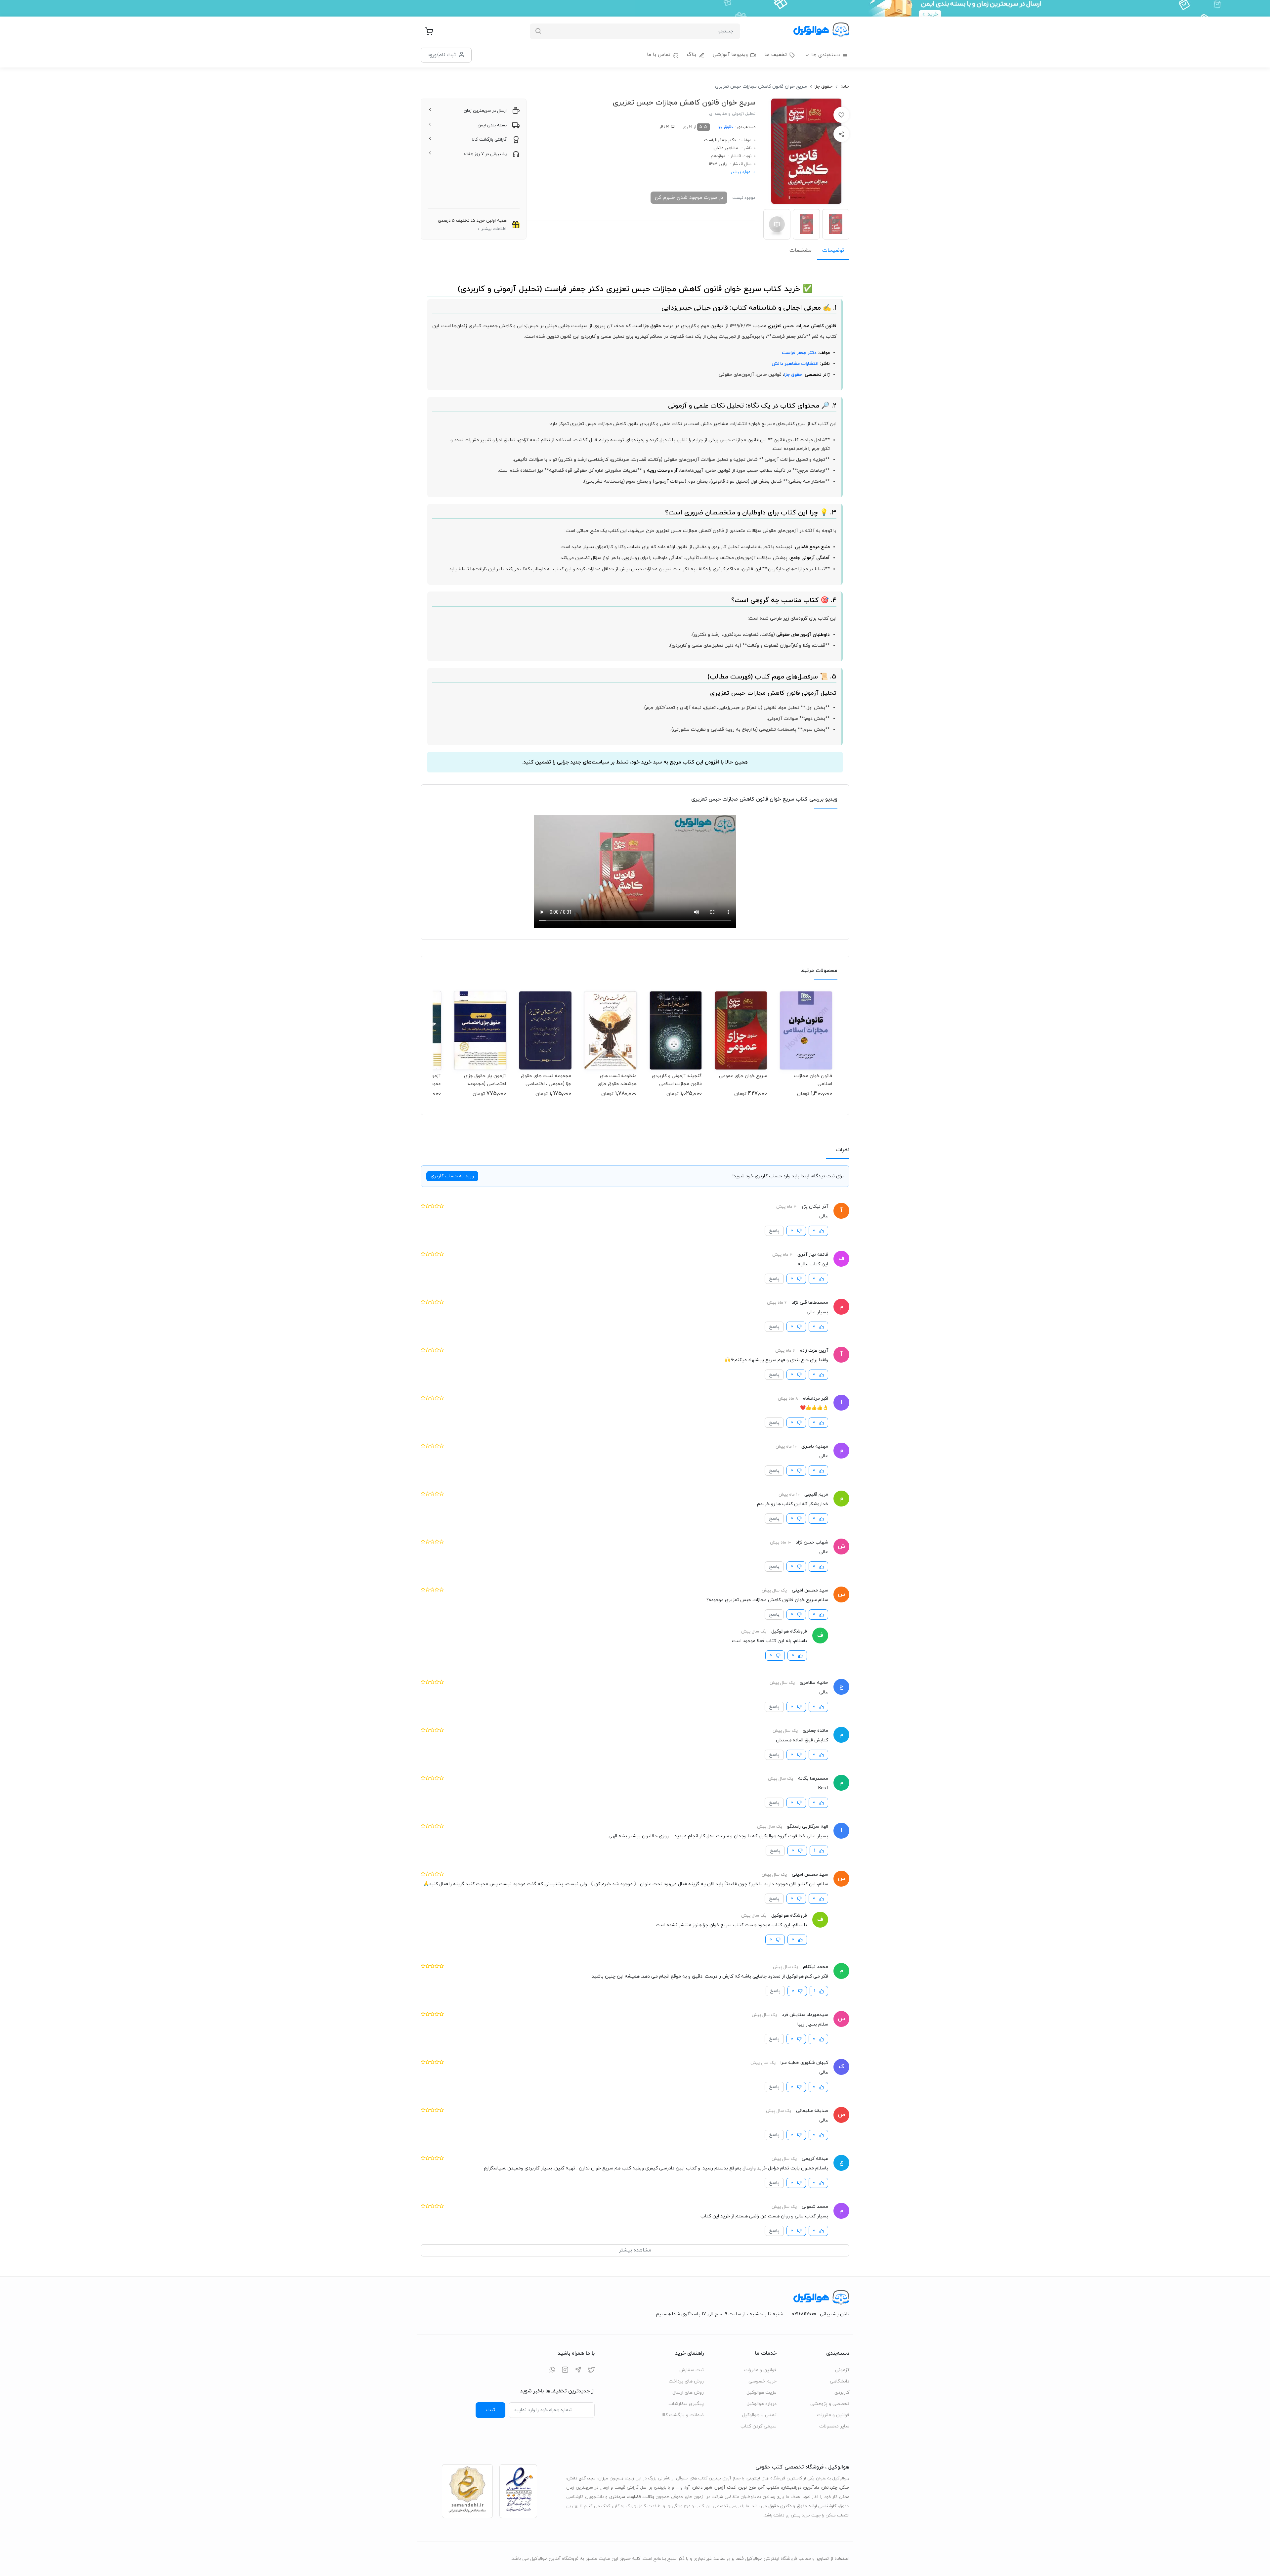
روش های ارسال (688, 2393)
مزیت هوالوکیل (762, 2393)
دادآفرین (811, 2488)
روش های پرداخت (686, 2381)
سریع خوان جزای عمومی (743, 1076)
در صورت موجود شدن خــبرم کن (689, 197)
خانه (845, 87)
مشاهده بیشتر (635, 2250)
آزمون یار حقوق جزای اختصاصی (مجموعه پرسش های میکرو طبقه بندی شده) (482, 1080)
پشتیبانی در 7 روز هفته (485, 154)
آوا (688, 2488)
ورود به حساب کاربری (452, 1176)
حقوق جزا (824, 87)
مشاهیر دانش (726, 148)
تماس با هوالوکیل (759, 2415)
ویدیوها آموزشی (730, 55)
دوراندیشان (792, 2488)
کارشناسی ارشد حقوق (817, 2506)
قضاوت (634, 2497)
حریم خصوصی (762, 2381)
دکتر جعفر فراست (720, 140)
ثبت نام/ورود (442, 55)
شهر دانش (702, 2488)
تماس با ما (659, 55)
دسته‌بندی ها (826, 55)
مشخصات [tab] (801, 250)
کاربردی (842, 2393)
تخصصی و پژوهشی (830, 2404)
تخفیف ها (776, 55)
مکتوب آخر (769, 2488)
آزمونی (842, 2370)
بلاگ (692, 55)
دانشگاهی (840, 2381)
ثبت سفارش (692, 2370)
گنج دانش (576, 2478)
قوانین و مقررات (833, 2415)
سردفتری (617, 2497)
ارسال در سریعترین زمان (485, 111)
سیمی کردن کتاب (759, 2426)
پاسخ (774, 1231)
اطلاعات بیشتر (494, 229)
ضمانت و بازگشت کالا (683, 2415)
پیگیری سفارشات (686, 2404)
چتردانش (829, 2488)
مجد (592, 2478)
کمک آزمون (725, 2488)
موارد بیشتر (741, 172)
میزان (603, 2478)
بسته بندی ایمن (492, 125)
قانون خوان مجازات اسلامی (813, 1080)
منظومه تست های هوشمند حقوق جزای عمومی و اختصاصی (617, 1080)
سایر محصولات (834, 2426)
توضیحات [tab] (833, 250)
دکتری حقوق (780, 2506)
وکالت (649, 2497)
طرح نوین (747, 2488)
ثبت (491, 2410)
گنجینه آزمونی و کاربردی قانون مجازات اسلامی (677, 1080)
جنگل (845, 2488)
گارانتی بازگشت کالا (489, 140)
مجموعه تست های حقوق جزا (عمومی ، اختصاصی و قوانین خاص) (546, 1080)
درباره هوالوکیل (762, 2404)
